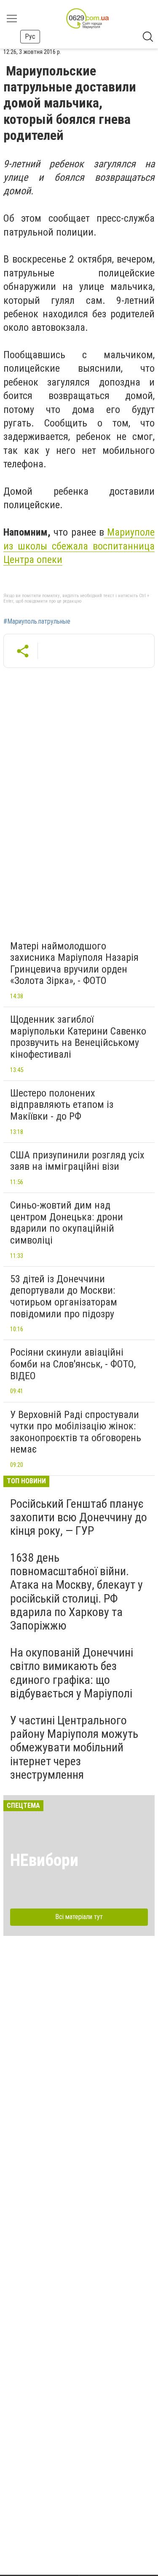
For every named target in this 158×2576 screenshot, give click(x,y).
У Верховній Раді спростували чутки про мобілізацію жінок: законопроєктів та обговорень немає (76, 1432)
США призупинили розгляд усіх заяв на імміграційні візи (77, 1161)
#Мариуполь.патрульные (37, 622)
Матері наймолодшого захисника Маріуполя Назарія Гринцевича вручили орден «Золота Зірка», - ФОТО (74, 964)
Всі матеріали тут (79, 1917)
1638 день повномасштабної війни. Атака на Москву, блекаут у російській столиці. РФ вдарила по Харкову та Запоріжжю (76, 1592)
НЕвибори (44, 1860)
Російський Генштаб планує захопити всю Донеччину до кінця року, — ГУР (79, 1517)
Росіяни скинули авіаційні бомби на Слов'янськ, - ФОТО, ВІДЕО (73, 1364)
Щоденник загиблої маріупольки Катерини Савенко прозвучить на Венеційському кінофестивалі (78, 1037)
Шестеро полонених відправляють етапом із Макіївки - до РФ (62, 1105)
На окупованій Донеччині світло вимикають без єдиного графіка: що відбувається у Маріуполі (72, 1673)
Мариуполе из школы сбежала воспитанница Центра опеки (79, 546)
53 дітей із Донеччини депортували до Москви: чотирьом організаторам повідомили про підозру (64, 1296)
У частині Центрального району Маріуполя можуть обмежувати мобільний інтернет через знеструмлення (74, 1748)
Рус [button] (30, 36)
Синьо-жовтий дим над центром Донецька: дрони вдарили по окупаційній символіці (67, 1223)
